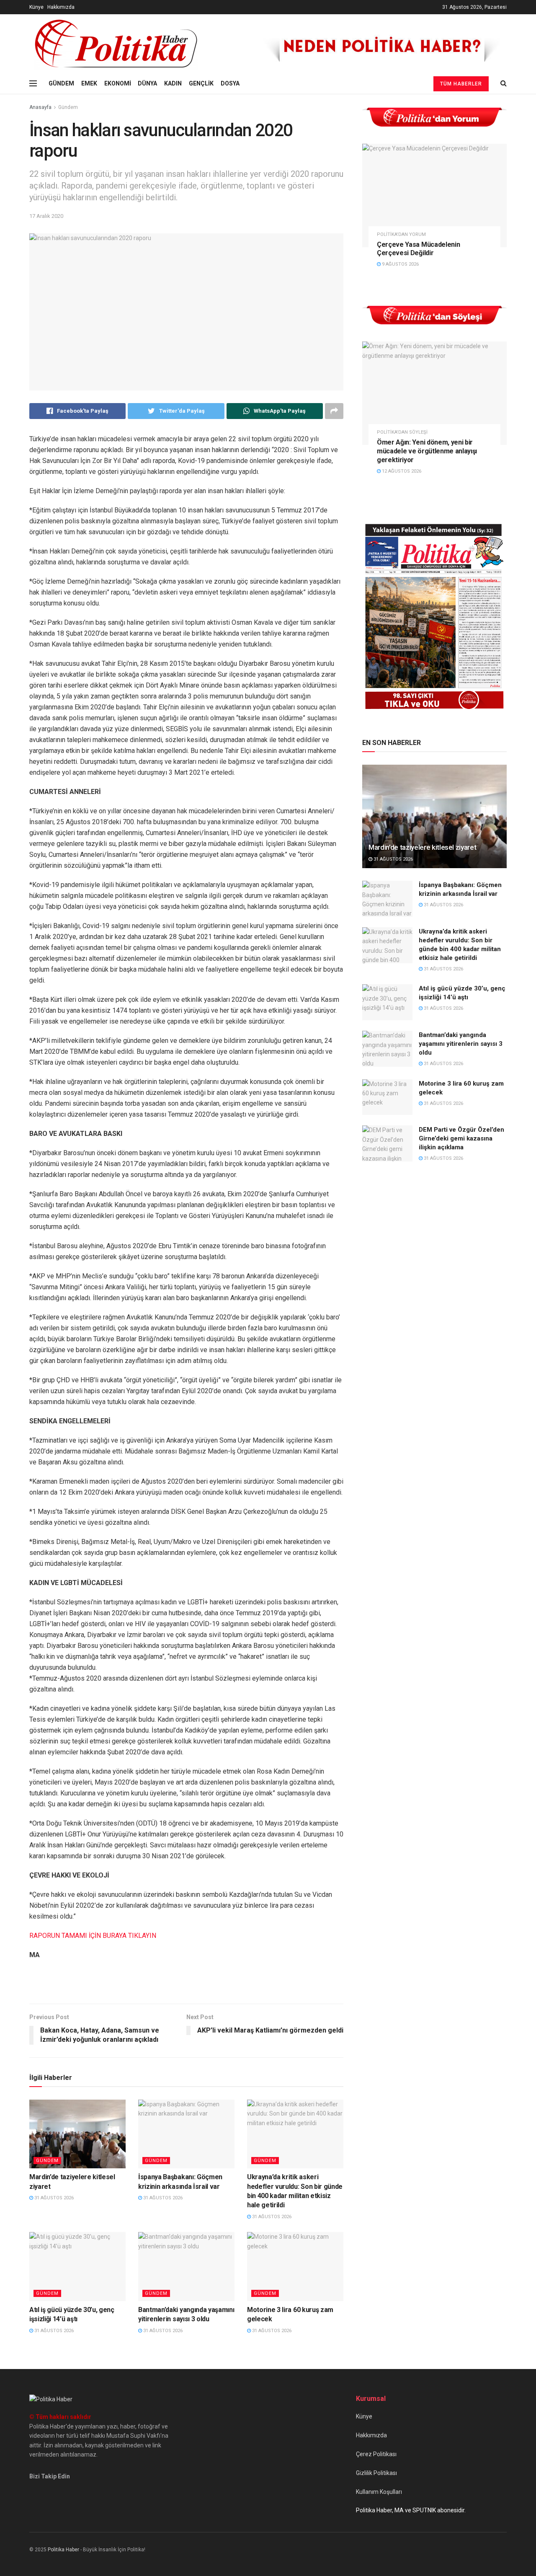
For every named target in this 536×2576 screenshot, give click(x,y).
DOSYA (230, 83)
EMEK (89, 83)
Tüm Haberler (461, 84)
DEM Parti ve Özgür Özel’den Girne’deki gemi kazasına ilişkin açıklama (461, 1138)
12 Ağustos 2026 (401, 471)
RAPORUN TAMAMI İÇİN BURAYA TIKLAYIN (93, 1936)
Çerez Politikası (376, 2454)
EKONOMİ (118, 83)
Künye (36, 7)
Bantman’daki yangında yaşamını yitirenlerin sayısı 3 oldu (461, 1044)
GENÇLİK (201, 83)
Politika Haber (63, 2550)
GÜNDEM (61, 83)
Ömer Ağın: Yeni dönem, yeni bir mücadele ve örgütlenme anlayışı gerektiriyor (427, 451)
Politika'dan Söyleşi (402, 432)
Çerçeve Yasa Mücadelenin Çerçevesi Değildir (418, 249)
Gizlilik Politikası (376, 2473)
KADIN (173, 83)
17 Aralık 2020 (46, 216)
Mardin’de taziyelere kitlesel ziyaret (422, 847)
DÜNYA (147, 83)
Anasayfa (40, 107)
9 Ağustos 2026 (400, 264)
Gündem (68, 107)
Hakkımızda (61, 7)
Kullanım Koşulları (379, 2492)
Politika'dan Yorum (401, 234)
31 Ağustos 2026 (53, 2198)
